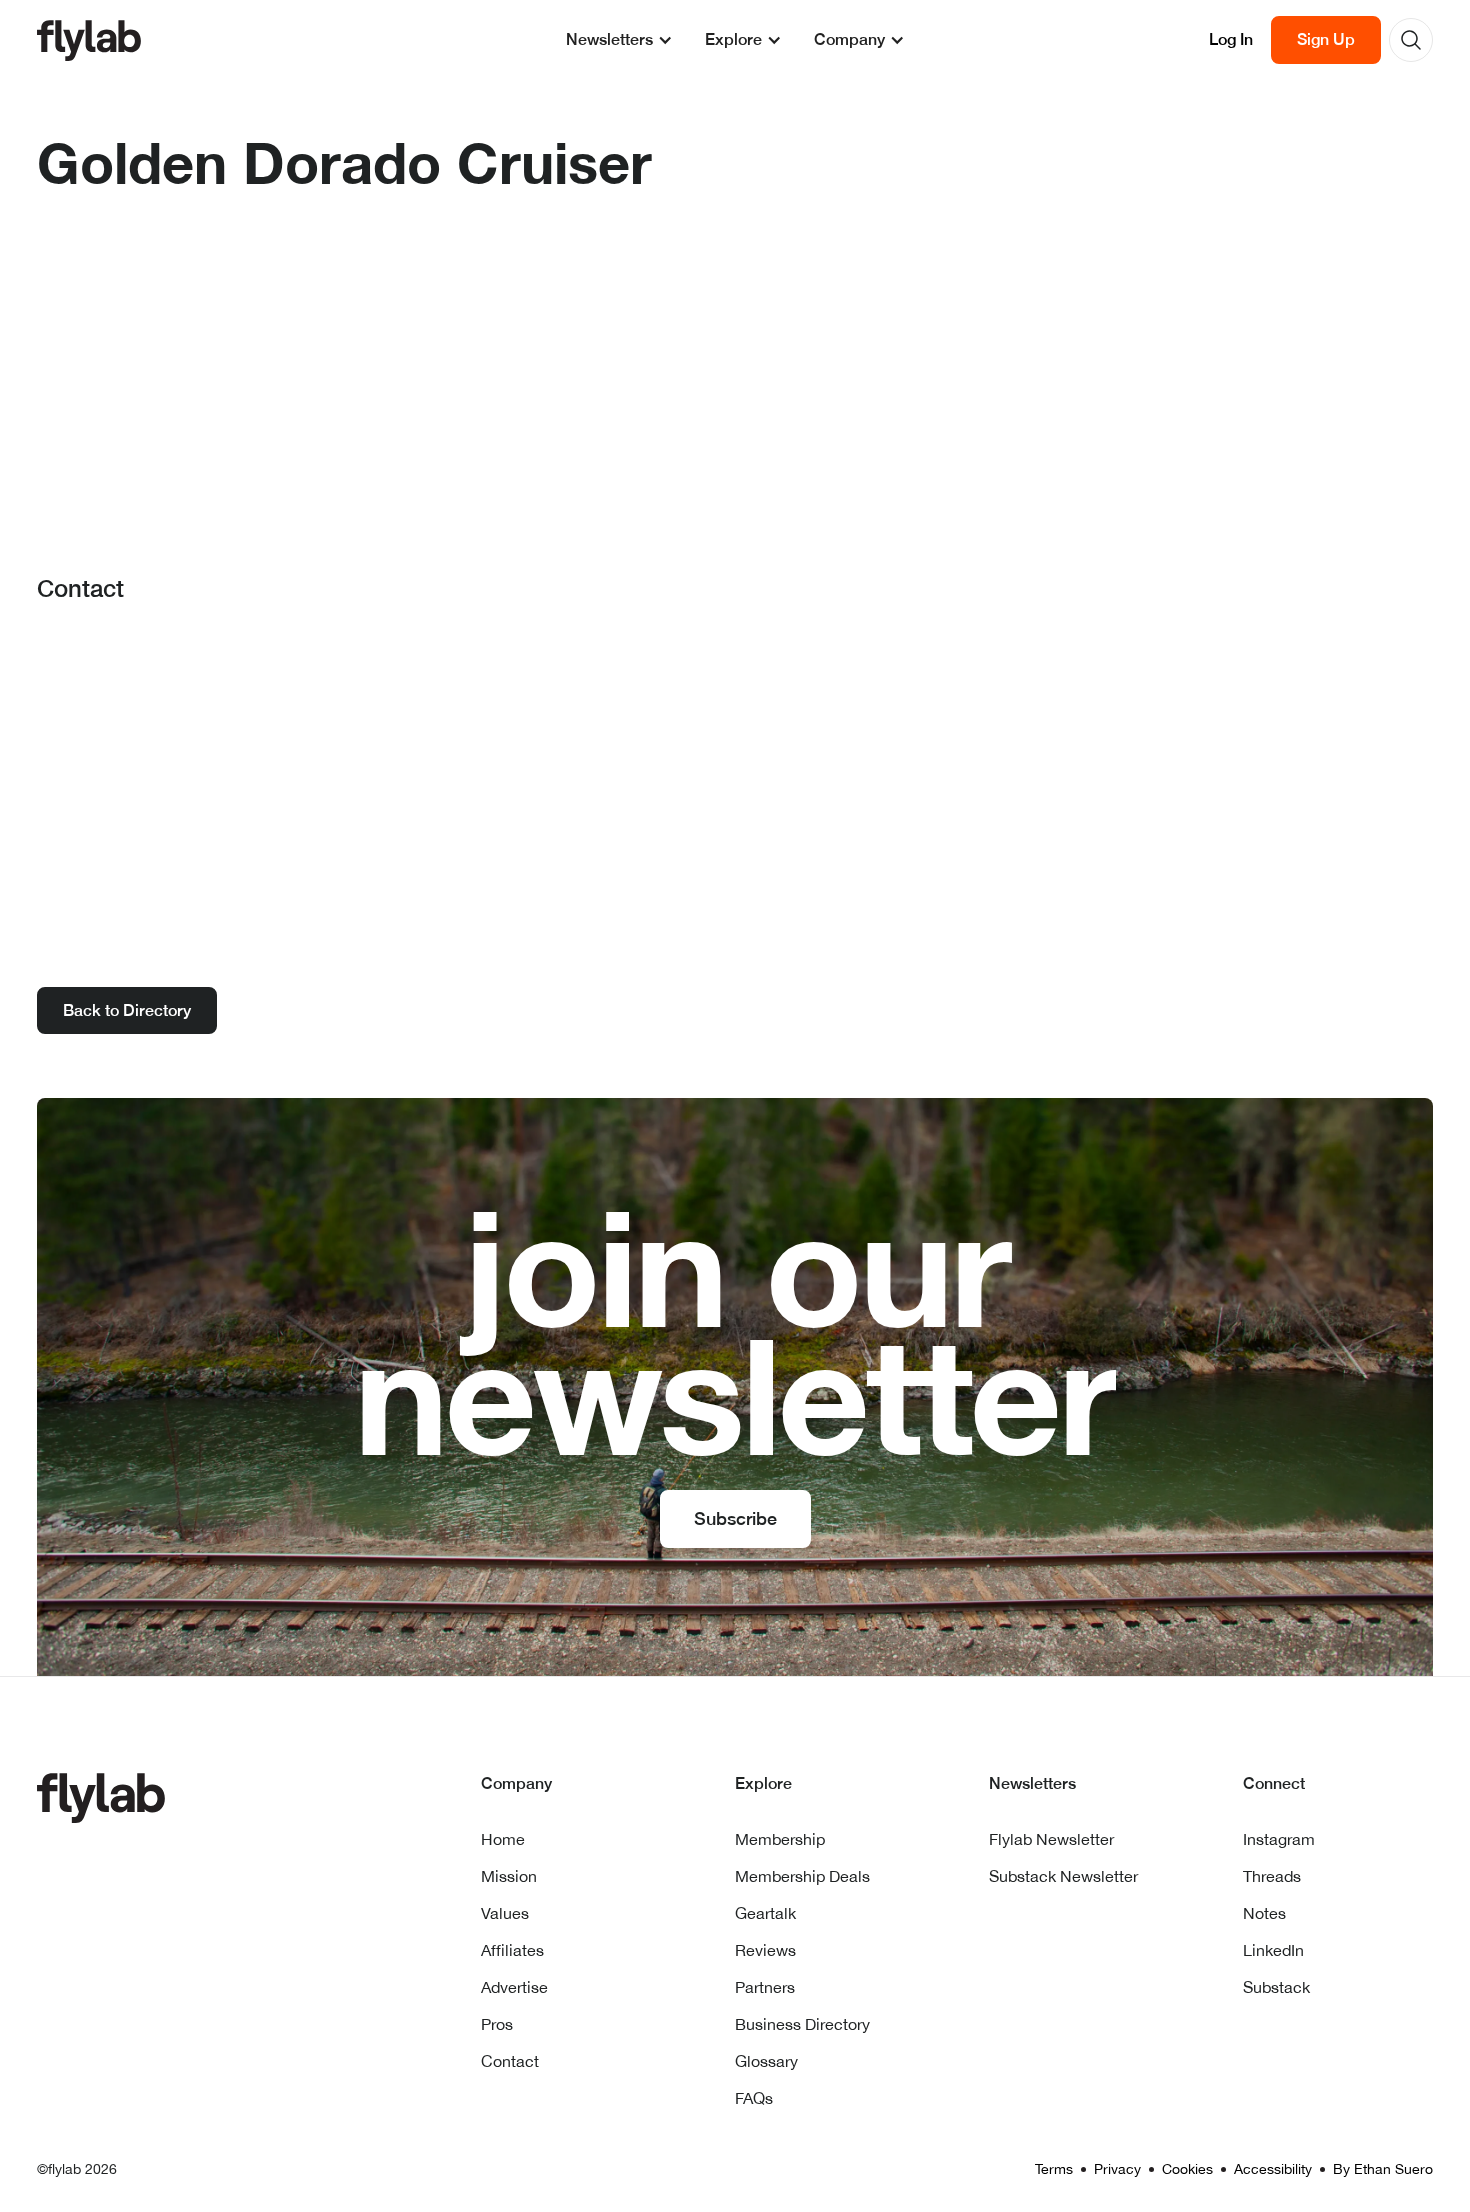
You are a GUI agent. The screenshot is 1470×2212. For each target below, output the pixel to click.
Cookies (1187, 2169)
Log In (1231, 39)
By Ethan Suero (1383, 2169)
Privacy (1117, 2169)
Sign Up (1326, 39)
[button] (619, 40)
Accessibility (1273, 2169)
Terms (1054, 2169)
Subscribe (735, 1518)
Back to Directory (127, 1010)
